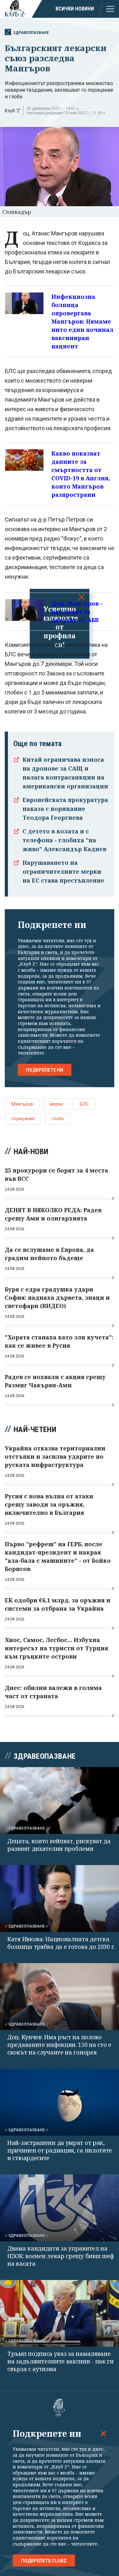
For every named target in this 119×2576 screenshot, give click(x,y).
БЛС (84, 1104)
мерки (56, 1104)
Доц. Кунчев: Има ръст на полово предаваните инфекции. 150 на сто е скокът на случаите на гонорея (59, 2045)
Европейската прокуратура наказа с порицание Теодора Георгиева (65, 809)
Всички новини (75, 9)
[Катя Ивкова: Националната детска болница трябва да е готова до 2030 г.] (60, 1899)
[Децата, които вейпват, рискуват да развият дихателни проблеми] (60, 1801)
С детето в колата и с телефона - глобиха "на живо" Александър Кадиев (64, 840)
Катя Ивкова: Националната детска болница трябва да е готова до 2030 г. (61, 1943)
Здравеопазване (31, 33)
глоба (57, 1119)
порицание (23, 1119)
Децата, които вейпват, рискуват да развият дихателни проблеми (59, 1845)
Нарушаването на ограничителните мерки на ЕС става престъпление (63, 871)
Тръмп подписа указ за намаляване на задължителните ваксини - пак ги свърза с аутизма (60, 2361)
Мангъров (22, 1104)
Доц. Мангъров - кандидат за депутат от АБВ (77, 612)
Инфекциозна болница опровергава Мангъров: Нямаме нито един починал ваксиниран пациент (82, 321)
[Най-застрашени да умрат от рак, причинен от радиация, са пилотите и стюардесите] (60, 2102)
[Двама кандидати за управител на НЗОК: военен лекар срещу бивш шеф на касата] (60, 2208)
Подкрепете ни (45, 1070)
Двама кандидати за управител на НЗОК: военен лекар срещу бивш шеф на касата (61, 2256)
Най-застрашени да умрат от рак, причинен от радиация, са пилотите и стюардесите (60, 2150)
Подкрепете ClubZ (44, 2561)
